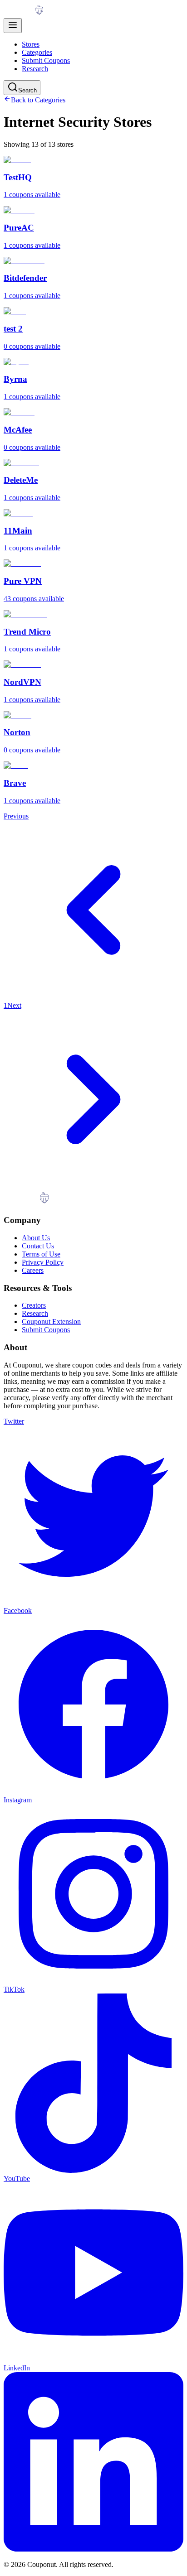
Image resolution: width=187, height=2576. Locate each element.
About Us (36, 1238)
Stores (31, 44)
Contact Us (38, 1246)
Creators (34, 1305)
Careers (33, 1270)
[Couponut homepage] (35, 14)
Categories (37, 52)
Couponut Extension (51, 1322)
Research (35, 69)
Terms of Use (41, 1254)
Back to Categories (38, 100)
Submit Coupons (46, 60)
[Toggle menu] (13, 26)
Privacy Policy (43, 1262)
